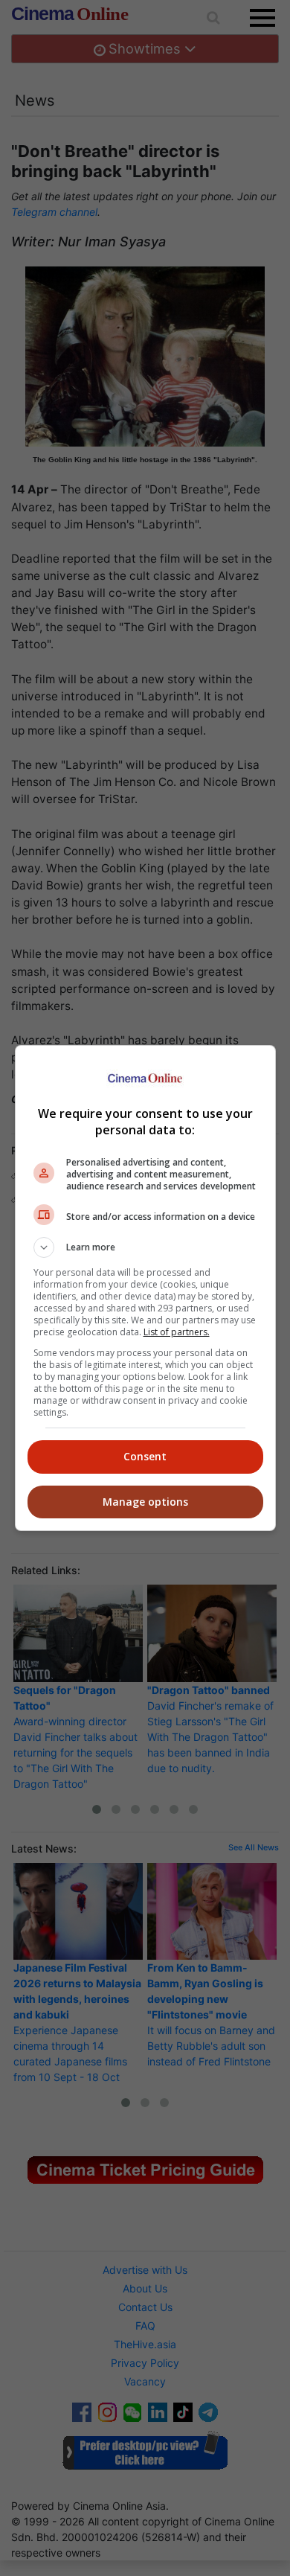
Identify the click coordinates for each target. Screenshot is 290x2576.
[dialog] (145, 1288)
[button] (145, 1247)
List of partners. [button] (177, 1332)
